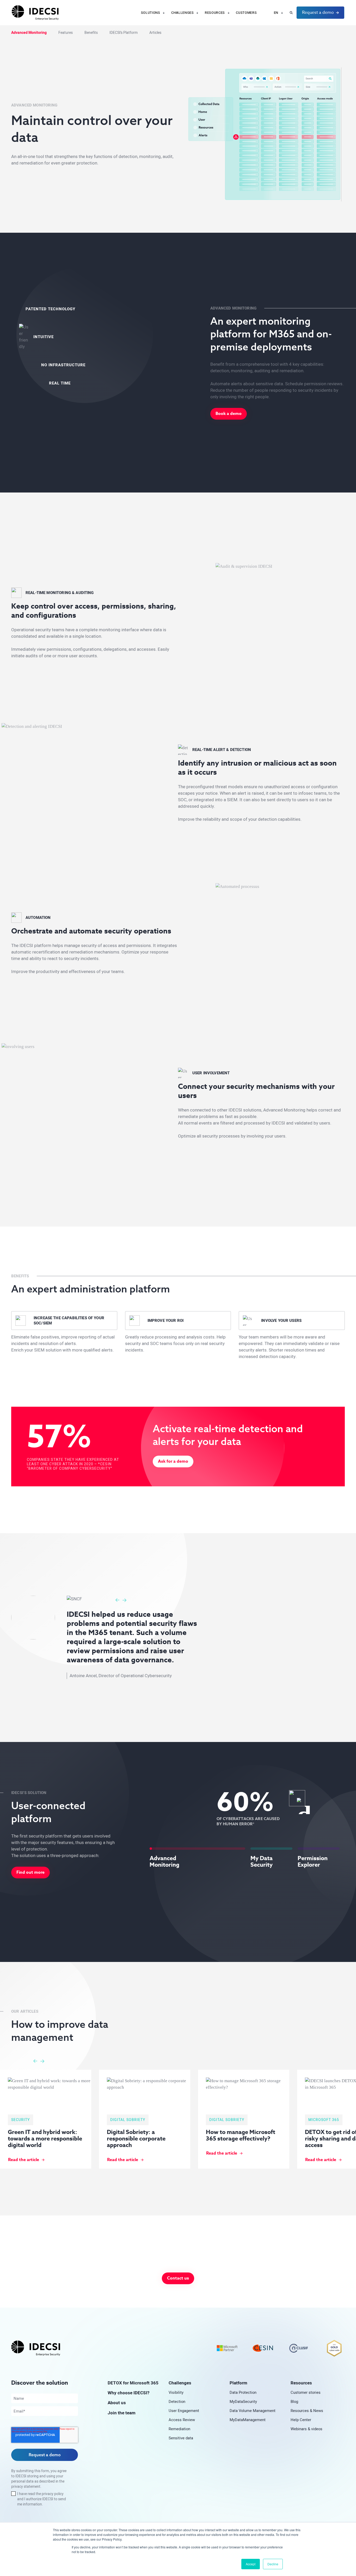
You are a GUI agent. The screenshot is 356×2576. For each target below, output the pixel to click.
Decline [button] (273, 2564)
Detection (177, 2401)
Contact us (178, 2278)
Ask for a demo (173, 1461)
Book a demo (229, 414)
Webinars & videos (306, 2429)
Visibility (176, 2392)
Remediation (179, 2429)
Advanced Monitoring (29, 33)
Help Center (301, 2420)
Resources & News (307, 2411)
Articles (155, 33)
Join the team (122, 2413)
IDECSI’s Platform (124, 33)
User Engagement (184, 2411)
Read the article (321, 2160)
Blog (294, 2401)
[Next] (124, 1600)
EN (276, 13)
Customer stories (306, 2392)
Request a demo (318, 12)
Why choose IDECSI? (129, 2393)
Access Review (182, 2420)
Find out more (30, 1872)
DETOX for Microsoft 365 (133, 2383)
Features (66, 33)
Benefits (91, 33)
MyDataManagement (248, 2420)
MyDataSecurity (243, 2401)
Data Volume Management (253, 2411)
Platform (238, 2383)
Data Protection (243, 2392)
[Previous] (118, 1600)
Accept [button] (251, 2564)
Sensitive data (181, 2438)
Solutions (151, 13)
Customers (246, 13)
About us (117, 2403)
